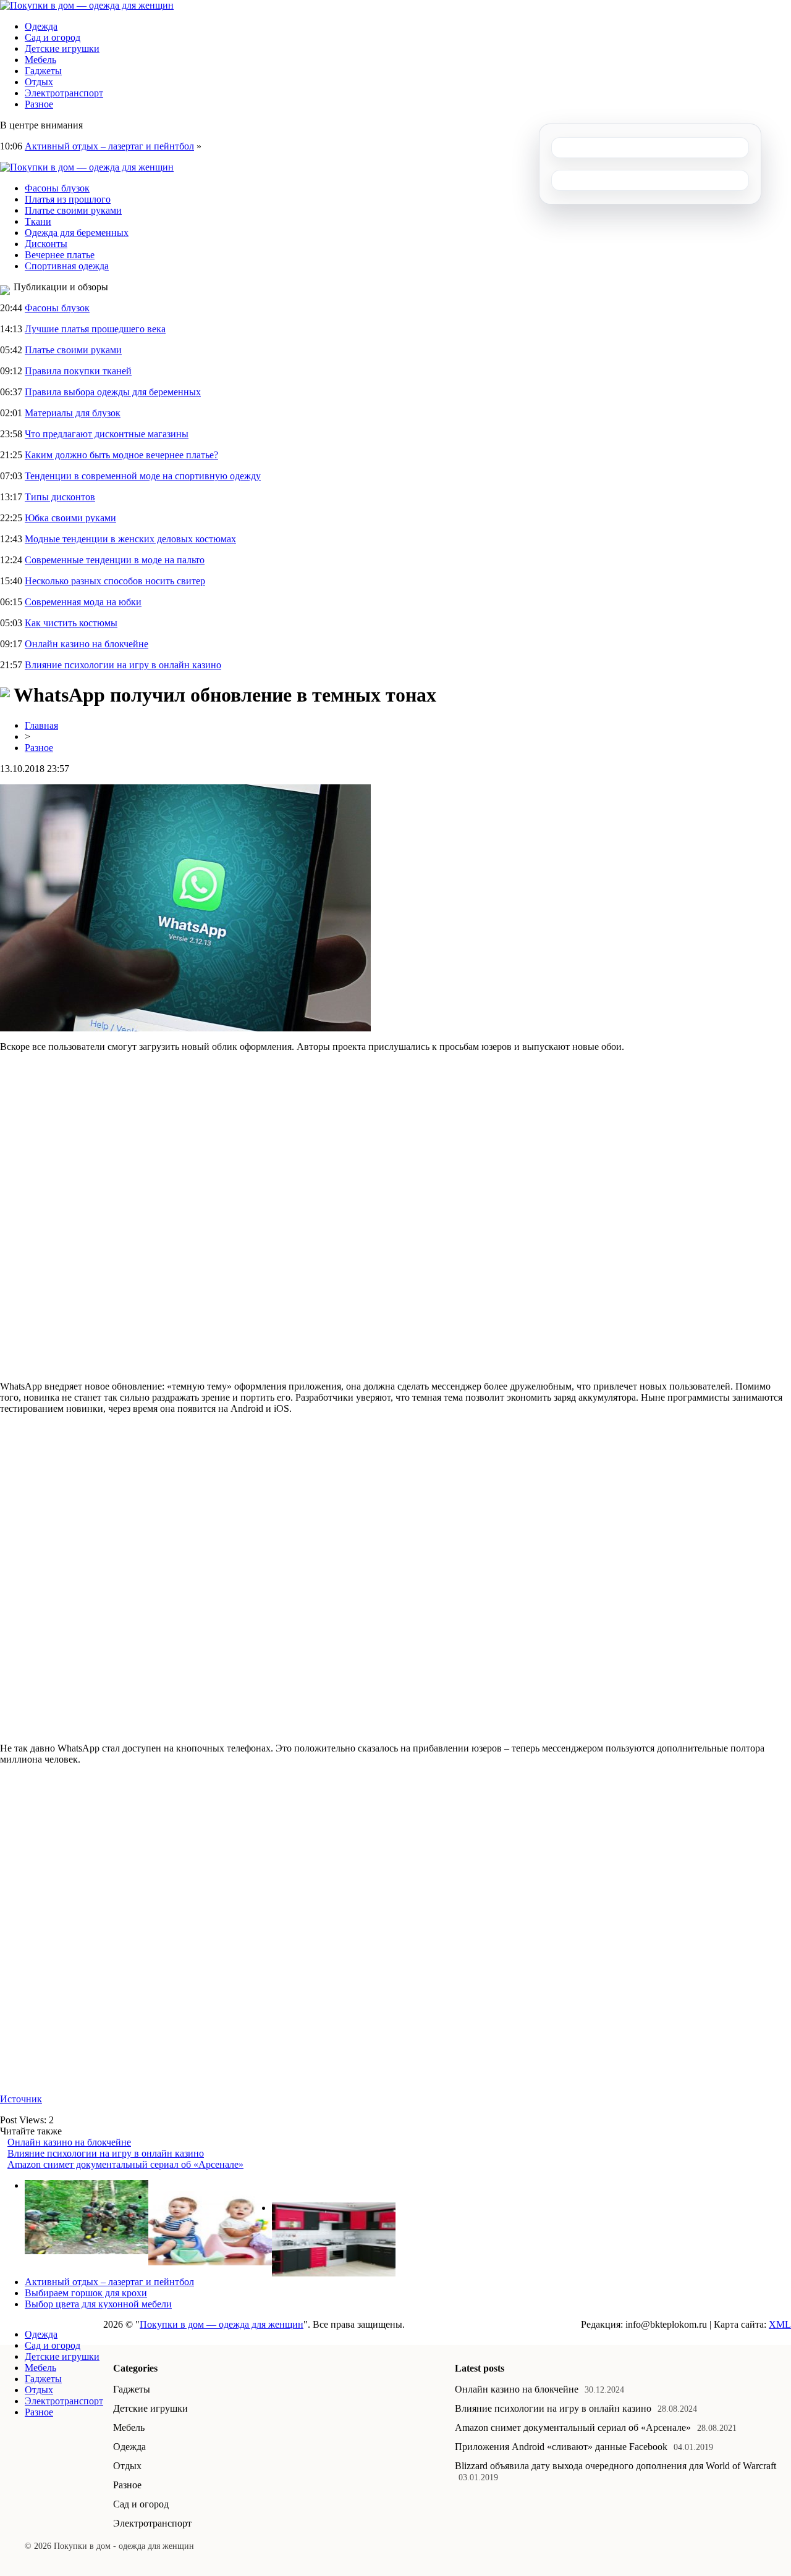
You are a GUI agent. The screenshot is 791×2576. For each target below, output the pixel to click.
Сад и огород (53, 37)
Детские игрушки (62, 48)
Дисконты (46, 244)
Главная (41, 725)
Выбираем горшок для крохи (86, 2293)
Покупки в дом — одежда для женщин (222, 2324)
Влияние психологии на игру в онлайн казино (123, 665)
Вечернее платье (60, 255)
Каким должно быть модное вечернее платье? (121, 455)
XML (780, 2324)
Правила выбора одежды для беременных (113, 392)
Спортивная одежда (67, 266)
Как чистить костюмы (71, 623)
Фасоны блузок (57, 188)
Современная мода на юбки (83, 602)
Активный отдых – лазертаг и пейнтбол (109, 146)
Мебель (40, 60)
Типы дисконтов (60, 497)
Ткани (38, 221)
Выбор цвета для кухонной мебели (98, 2304)
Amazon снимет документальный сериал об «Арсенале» (125, 2164)
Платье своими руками (73, 210)
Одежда (41, 26)
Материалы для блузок (73, 413)
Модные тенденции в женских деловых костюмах (130, 539)
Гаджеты (43, 71)
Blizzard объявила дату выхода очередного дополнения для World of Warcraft (615, 2466)
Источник (21, 2099)
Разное (39, 104)
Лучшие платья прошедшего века (95, 329)
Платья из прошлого (68, 199)
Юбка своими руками (70, 518)
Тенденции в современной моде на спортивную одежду (143, 476)
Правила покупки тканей (78, 371)
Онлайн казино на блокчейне (87, 644)
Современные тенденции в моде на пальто (115, 560)
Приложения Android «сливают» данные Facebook (561, 2447)
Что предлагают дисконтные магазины (107, 434)
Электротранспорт (64, 93)
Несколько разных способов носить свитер (115, 581)
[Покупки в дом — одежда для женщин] (87, 5)
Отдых (39, 82)
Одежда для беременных (77, 233)
